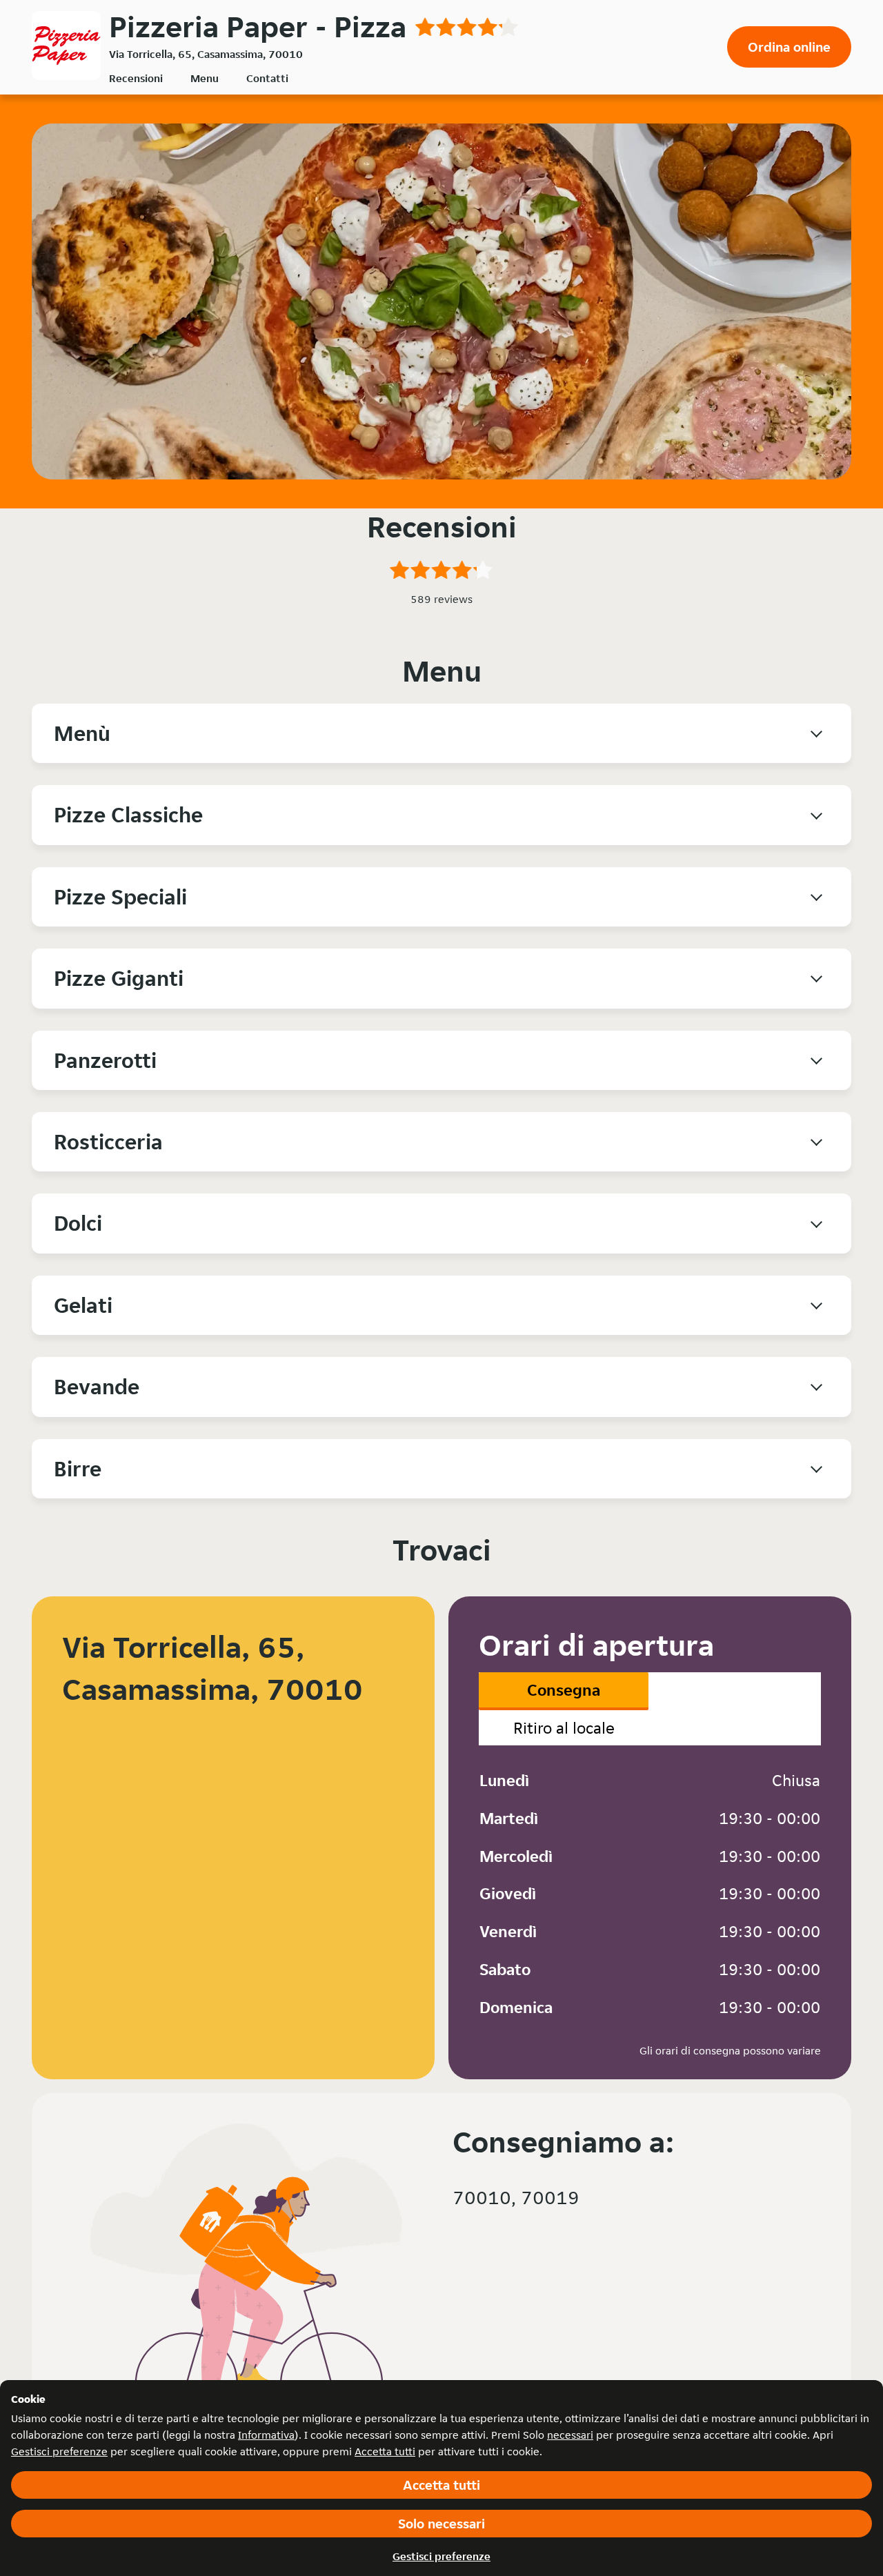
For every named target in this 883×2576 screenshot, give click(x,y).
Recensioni (136, 78)
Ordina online (789, 47)
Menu (205, 78)
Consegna (564, 1690)
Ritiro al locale (564, 1728)
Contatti (267, 78)
